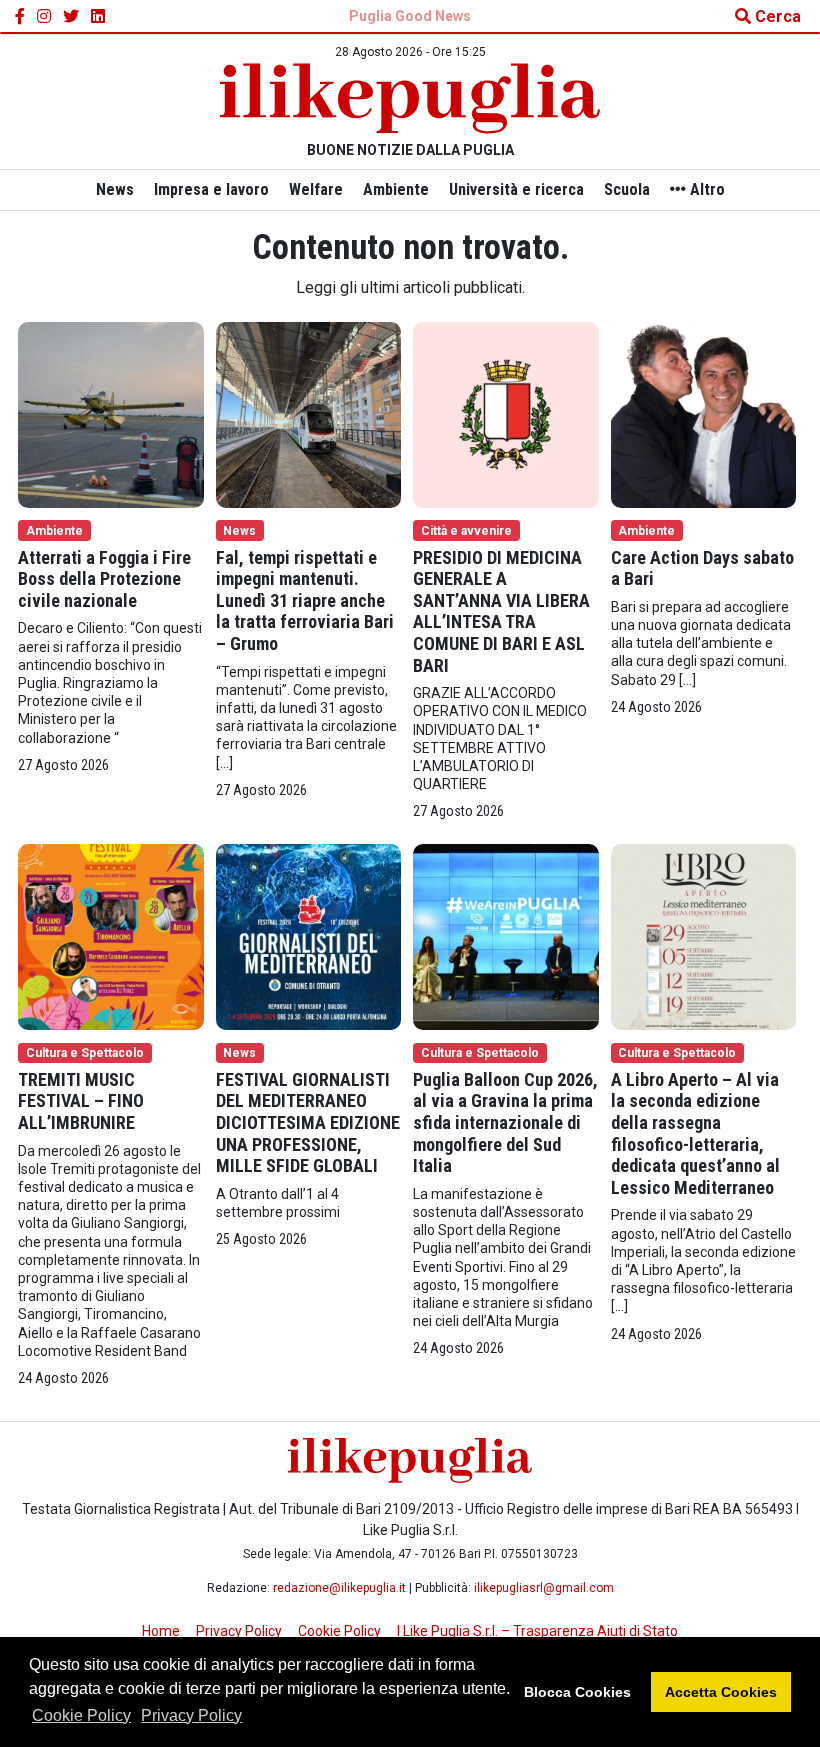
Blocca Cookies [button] (577, 1692)
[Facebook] (20, 17)
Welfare (316, 189)
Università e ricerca (516, 189)
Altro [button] (705, 189)
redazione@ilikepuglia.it (339, 1588)
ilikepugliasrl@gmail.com (544, 1588)
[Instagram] (44, 17)
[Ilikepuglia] (410, 98)
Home (161, 1631)
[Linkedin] (98, 17)
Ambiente (396, 189)
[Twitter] (71, 17)
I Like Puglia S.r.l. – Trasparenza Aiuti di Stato (537, 1631)
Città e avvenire (466, 531)
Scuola (627, 189)
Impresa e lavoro (211, 189)
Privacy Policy (191, 1715)
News (115, 189)
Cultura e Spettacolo (85, 1053)
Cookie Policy (81, 1715)
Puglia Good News (410, 16)
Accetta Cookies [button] (721, 1692)
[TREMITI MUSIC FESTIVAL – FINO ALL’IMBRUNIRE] (111, 935)
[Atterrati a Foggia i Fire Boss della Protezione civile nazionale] (111, 413)
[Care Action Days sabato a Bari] (704, 413)
